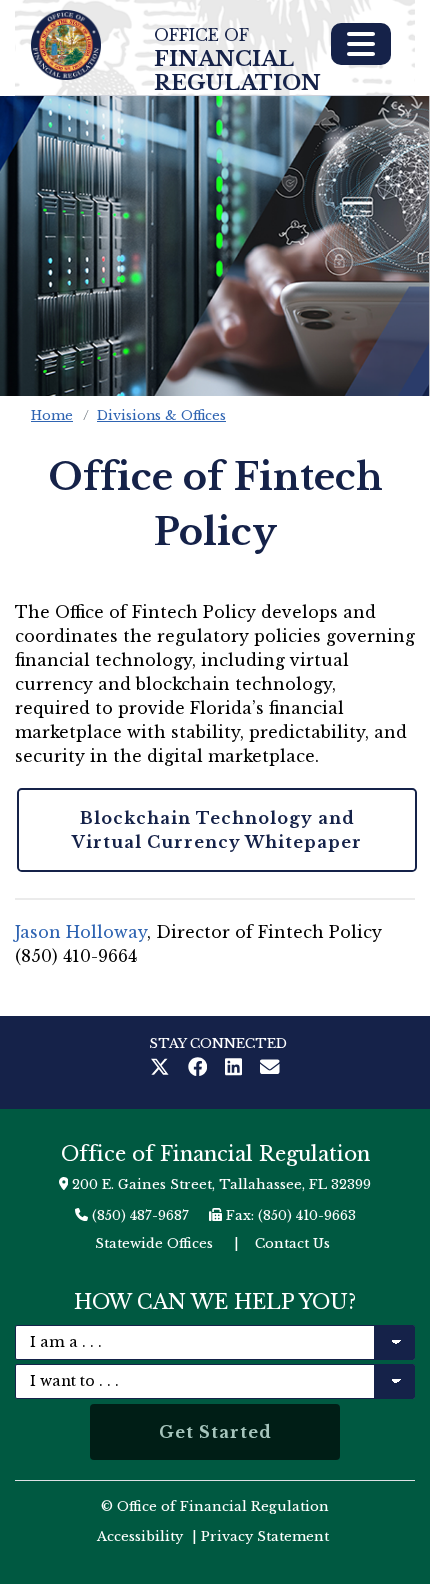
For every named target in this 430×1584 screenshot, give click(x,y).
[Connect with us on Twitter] (164, 1069)
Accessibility (140, 1536)
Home (52, 415)
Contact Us (292, 1243)
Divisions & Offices (161, 415)
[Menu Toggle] (361, 43)
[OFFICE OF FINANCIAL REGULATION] (66, 45)
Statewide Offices (154, 1243)
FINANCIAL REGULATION (237, 60)
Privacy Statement (265, 1536)
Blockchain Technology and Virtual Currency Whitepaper (217, 830)
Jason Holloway (81, 932)
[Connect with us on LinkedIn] (237, 1069)
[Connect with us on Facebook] (202, 1069)
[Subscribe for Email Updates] (270, 1069)
